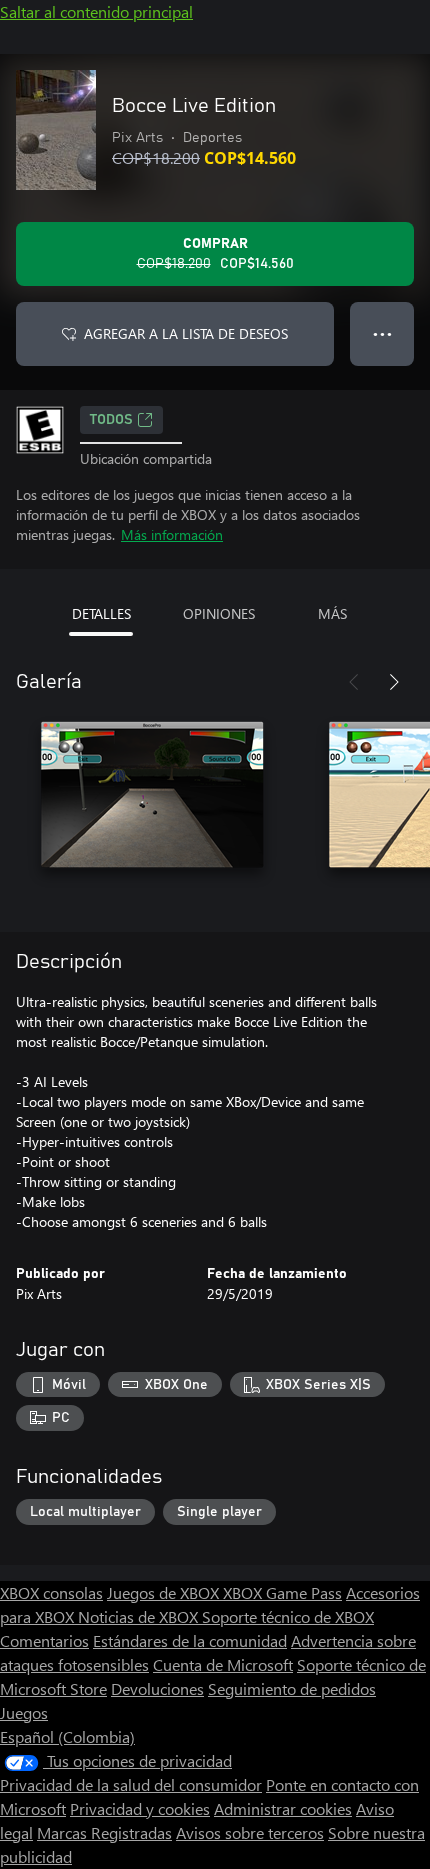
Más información (172, 534)
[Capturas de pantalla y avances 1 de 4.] (152, 802)
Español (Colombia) (67, 1736)
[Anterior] (354, 682)
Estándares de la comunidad (190, 1640)
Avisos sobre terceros (250, 1832)
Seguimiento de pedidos (292, 1688)
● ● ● (382, 333)
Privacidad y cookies (140, 1808)
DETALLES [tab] (101, 613)
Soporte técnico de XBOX (288, 1616)
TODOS (111, 420)
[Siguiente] (394, 682)
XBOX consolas (51, 1592)
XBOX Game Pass (282, 1592)
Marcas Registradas (104, 1832)
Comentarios (44, 1640)
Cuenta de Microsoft (223, 1664)
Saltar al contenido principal (96, 11)
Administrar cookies (283, 1808)
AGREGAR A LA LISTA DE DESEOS (186, 333)
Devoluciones (157, 1688)
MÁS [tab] (332, 613)
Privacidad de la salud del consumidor (131, 1784)
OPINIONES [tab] (219, 613)
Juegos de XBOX (165, 1592)
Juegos (24, 1712)
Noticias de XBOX (140, 1616)
